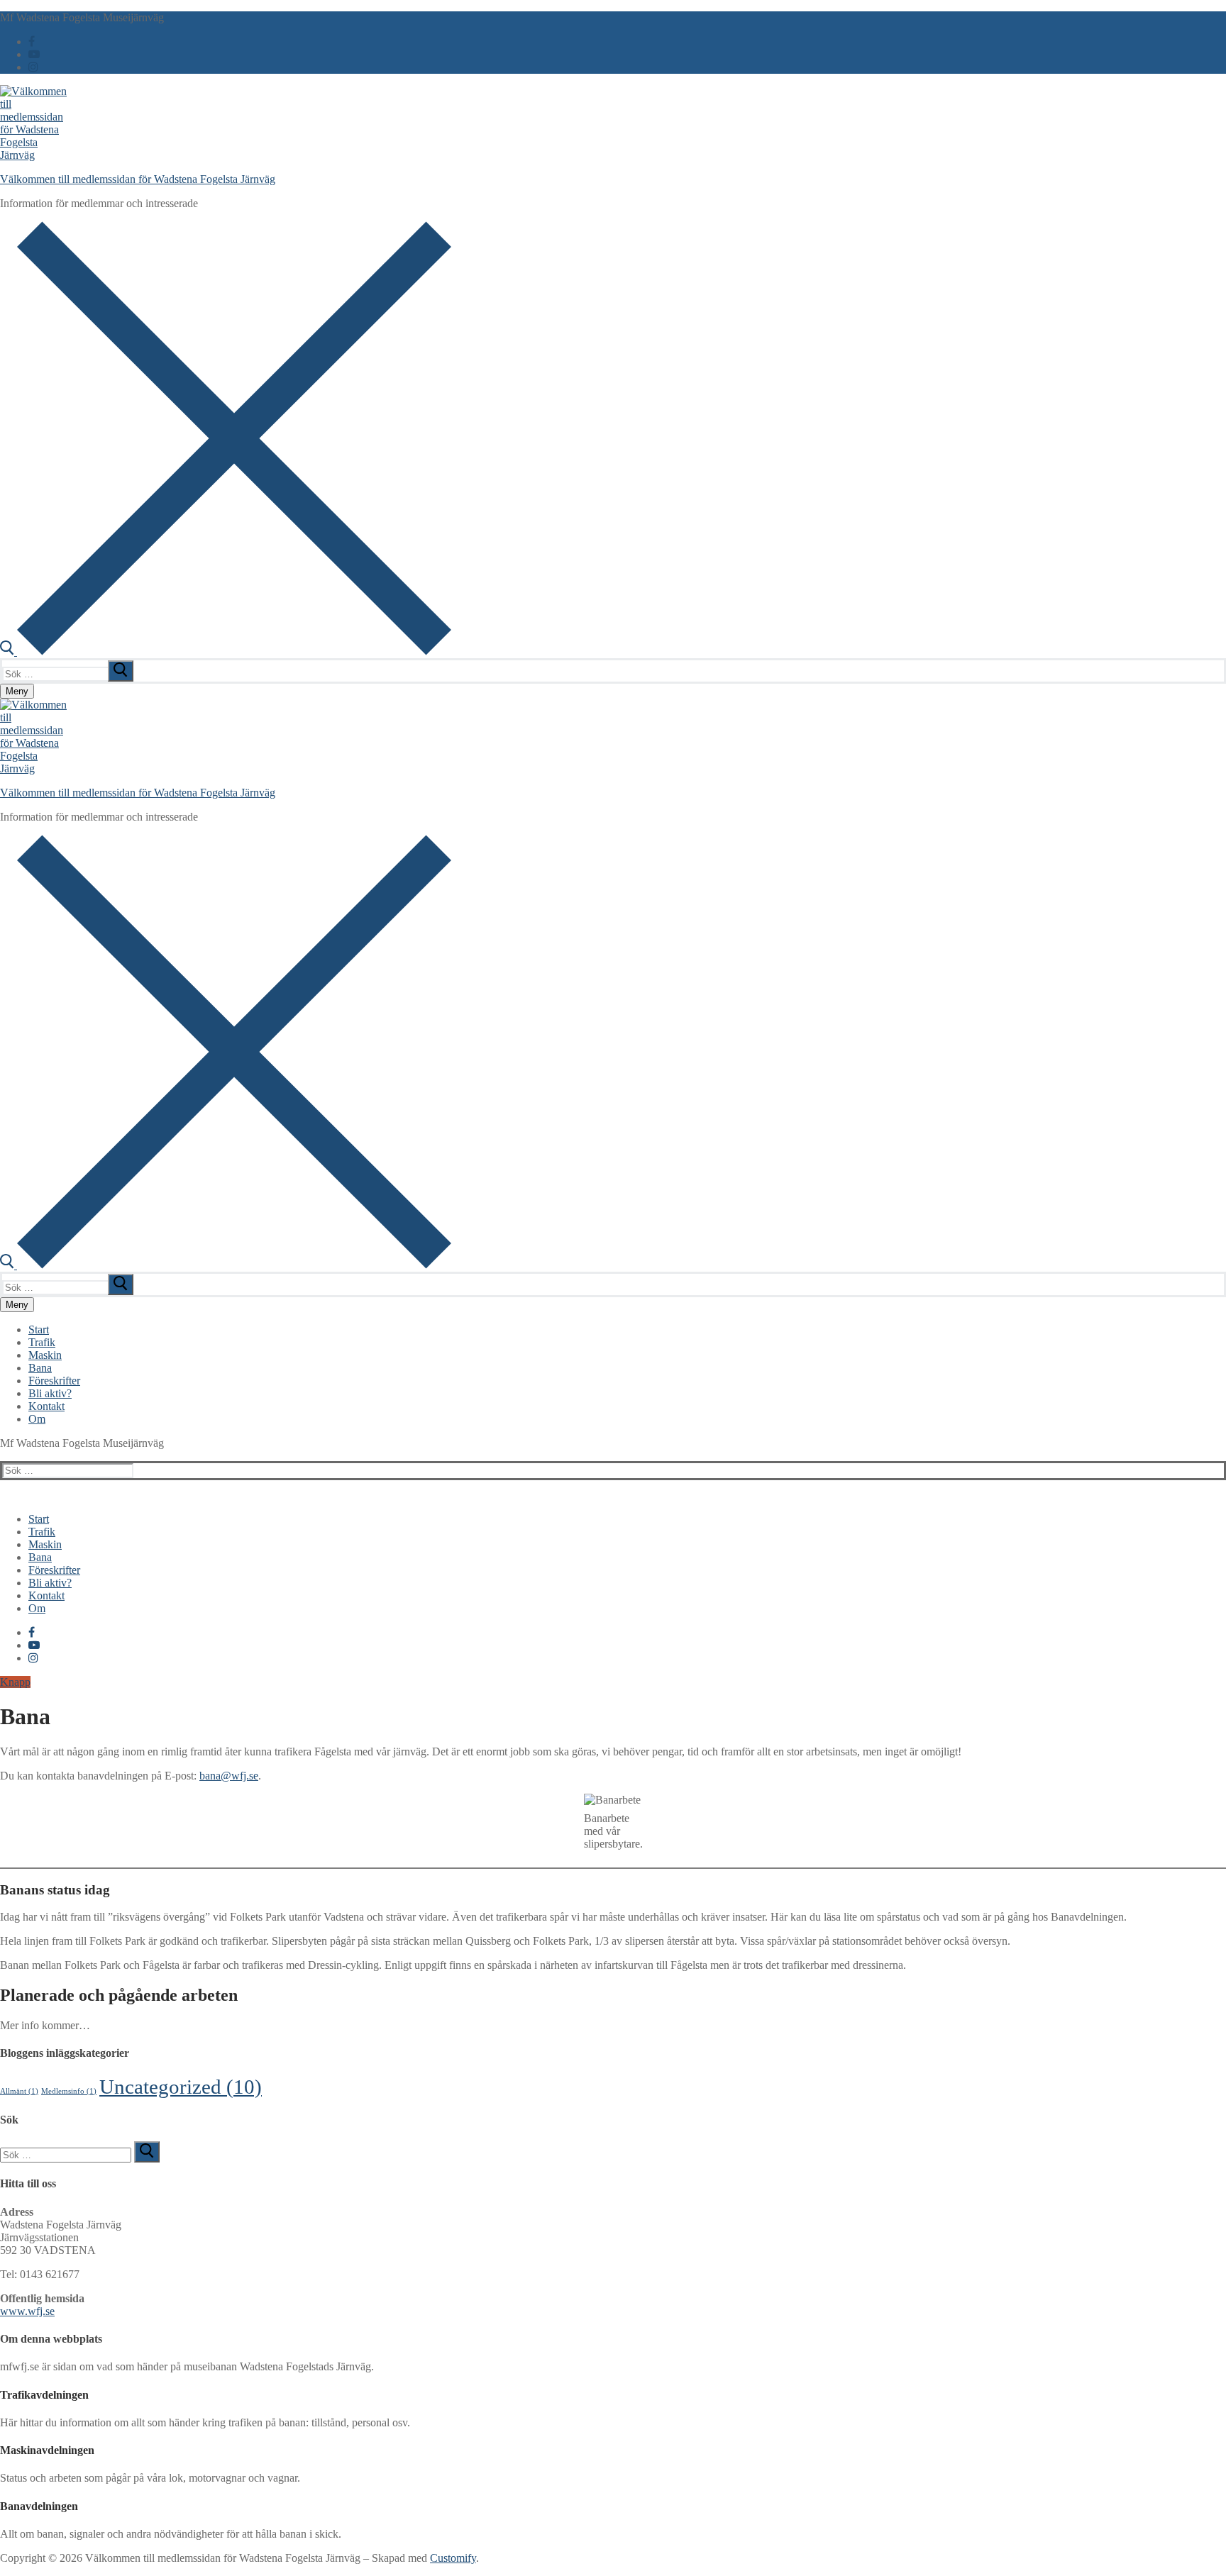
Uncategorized (181, 2087)
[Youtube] (34, 54)
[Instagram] (33, 67)
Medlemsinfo (69, 2091)
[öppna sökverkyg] (226, 651)
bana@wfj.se (229, 1776)
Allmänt (19, 2091)
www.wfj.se (27, 2311)
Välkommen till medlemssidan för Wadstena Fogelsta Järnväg (138, 179)
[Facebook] (32, 41)
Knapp (15, 1682)
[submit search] (121, 671)
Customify (453, 2558)
